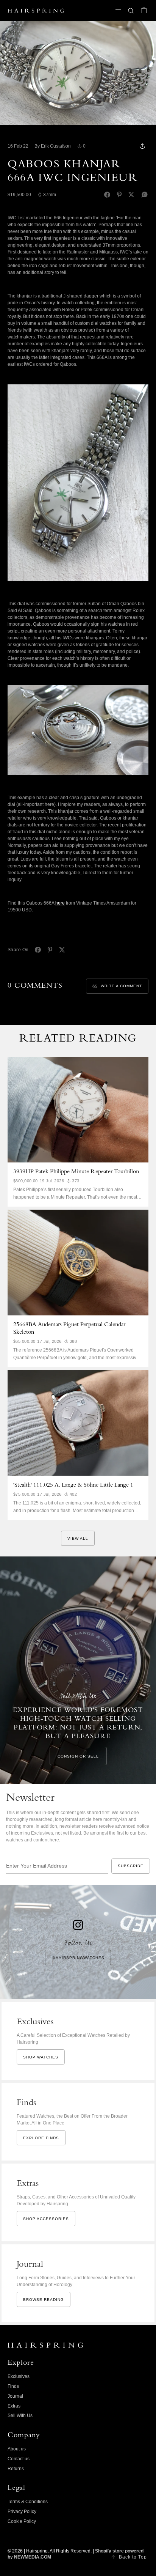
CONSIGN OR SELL (78, 1756)
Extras (14, 2406)
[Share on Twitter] (131, 195)
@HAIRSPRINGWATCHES (78, 1958)
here (60, 903)
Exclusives (19, 2376)
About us (17, 2449)
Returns (16, 2469)
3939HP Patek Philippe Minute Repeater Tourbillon (76, 1172)
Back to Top (133, 2557)
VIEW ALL (78, 1538)
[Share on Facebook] (107, 195)
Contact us (19, 2459)
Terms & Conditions (28, 2502)
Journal (15, 2396)
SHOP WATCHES (41, 2057)
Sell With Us (20, 2415)
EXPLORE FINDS (41, 2138)
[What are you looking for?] (131, 11)
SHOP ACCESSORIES (46, 2219)
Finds (13, 2386)
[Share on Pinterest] (119, 195)
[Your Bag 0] (144, 11)
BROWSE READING (44, 2300)
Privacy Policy (22, 2511)
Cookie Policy (22, 2521)
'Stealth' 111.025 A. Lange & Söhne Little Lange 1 (73, 1485)
